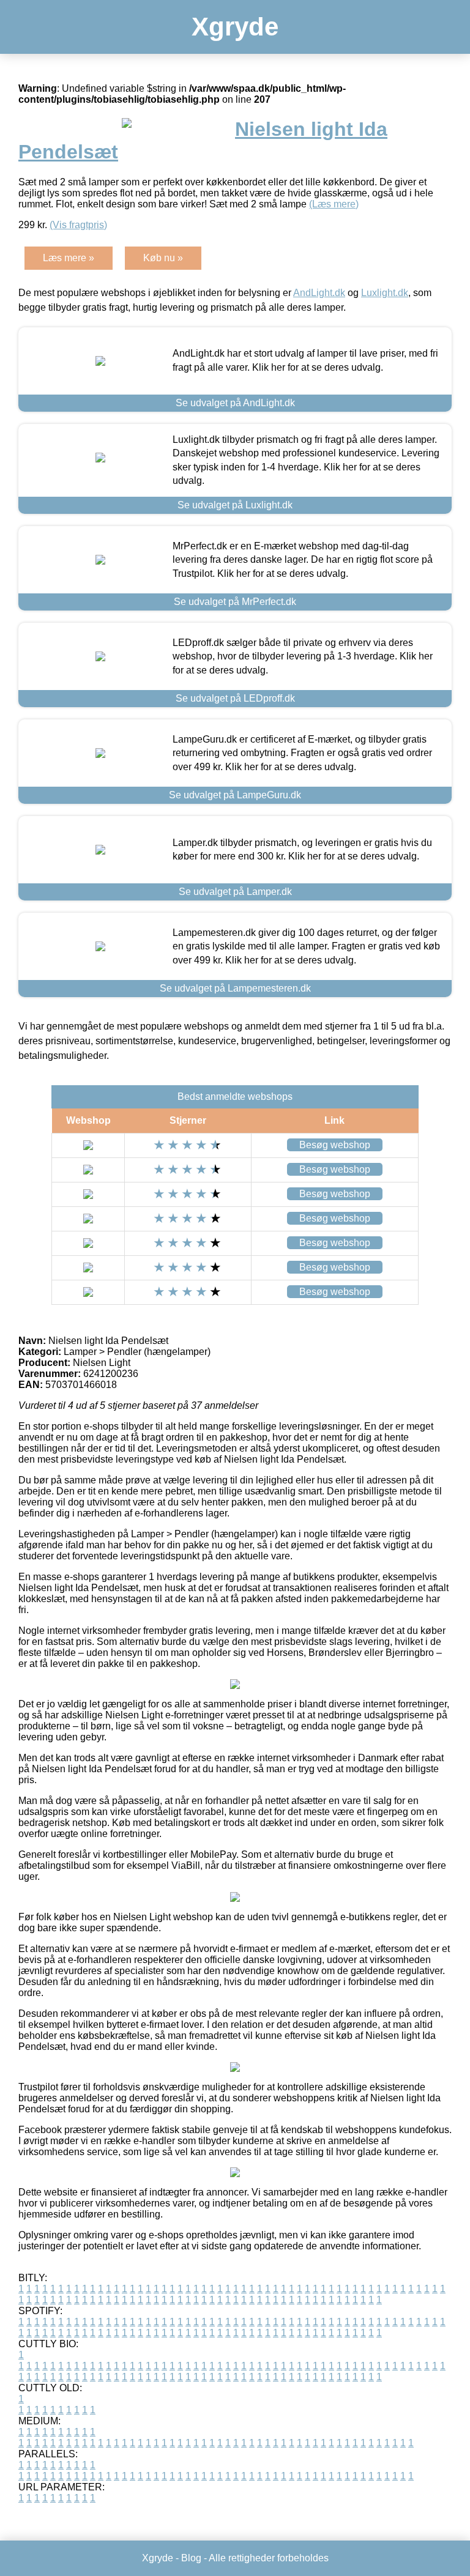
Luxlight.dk (385, 293)
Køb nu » (163, 258)
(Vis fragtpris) (78, 225)
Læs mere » (69, 258)
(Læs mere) (334, 204)
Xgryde (235, 27)
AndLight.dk (319, 293)
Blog (191, 2558)
